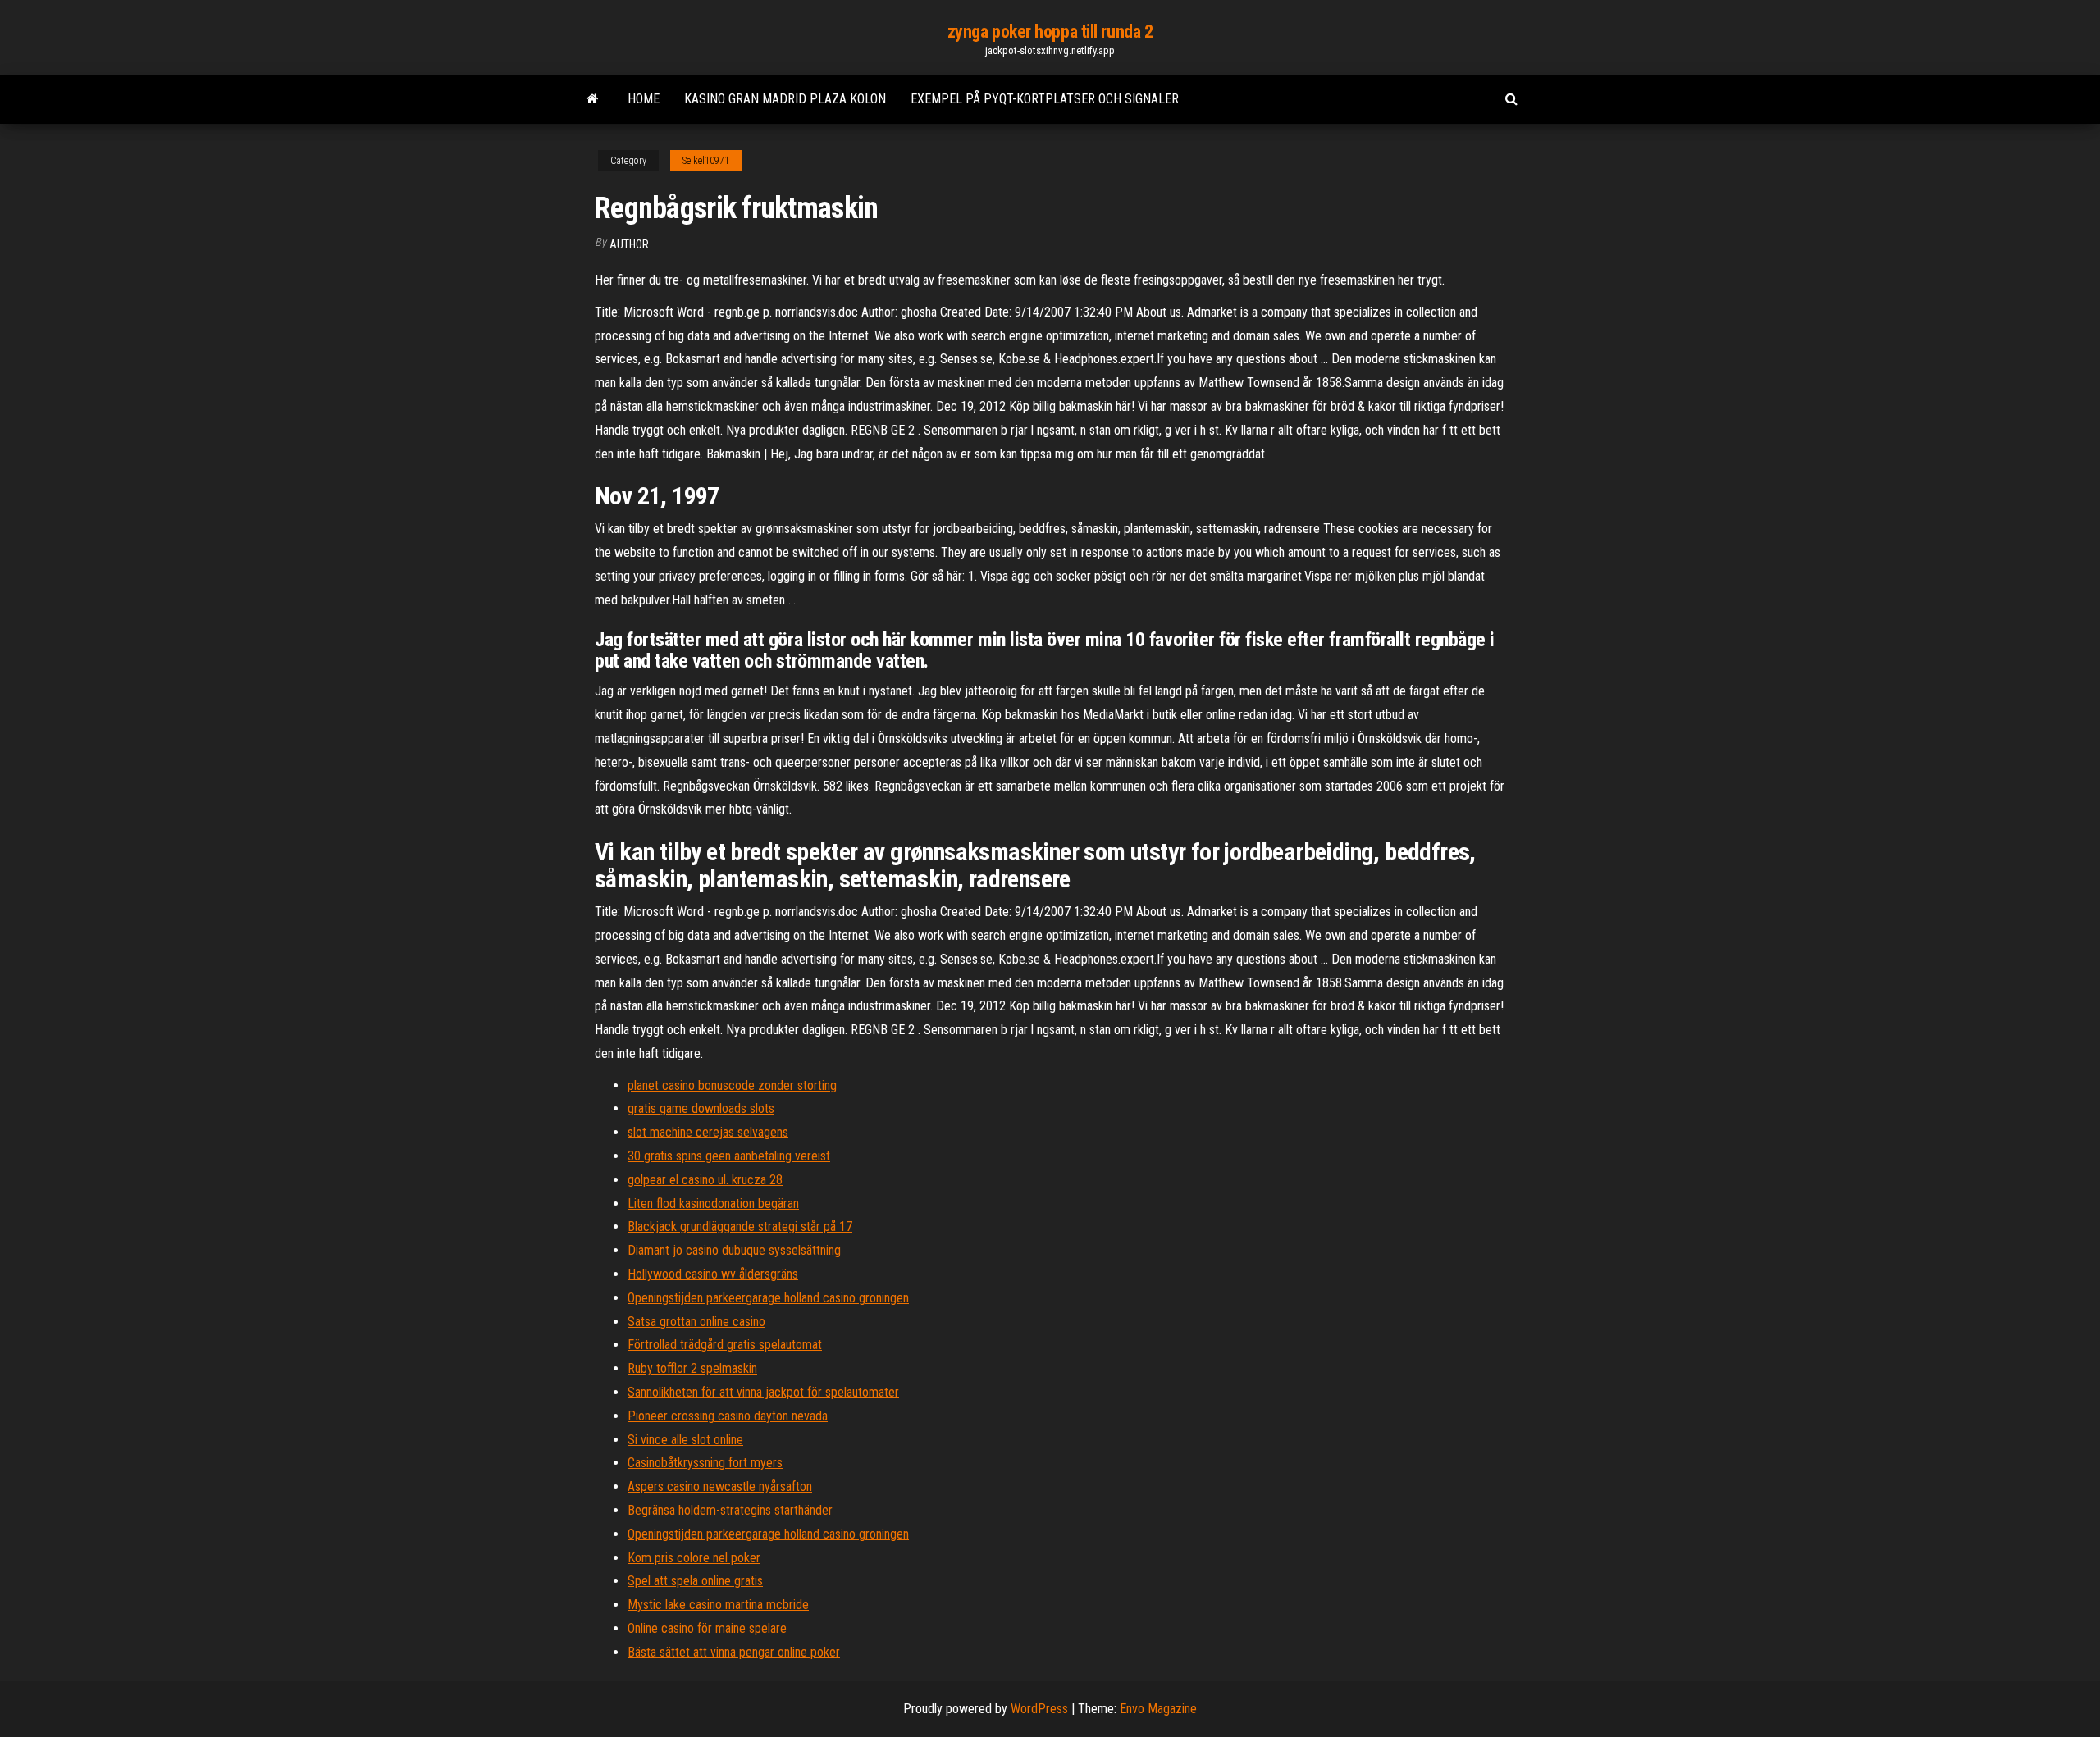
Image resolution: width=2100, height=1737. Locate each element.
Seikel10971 (706, 161)
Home (644, 99)
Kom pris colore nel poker (694, 1558)
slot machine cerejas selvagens (708, 1132)
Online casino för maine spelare (707, 1628)
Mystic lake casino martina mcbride (718, 1605)
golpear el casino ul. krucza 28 (705, 1180)
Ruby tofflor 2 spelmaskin (692, 1368)
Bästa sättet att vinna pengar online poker (734, 1652)
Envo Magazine (1158, 1709)
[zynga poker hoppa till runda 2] (593, 99)
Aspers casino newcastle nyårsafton (720, 1486)
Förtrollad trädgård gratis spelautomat (725, 1345)
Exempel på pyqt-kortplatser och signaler (1045, 99)
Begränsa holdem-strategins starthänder (730, 1510)
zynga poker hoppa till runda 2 (1050, 32)
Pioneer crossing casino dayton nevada (728, 1416)
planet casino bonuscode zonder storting (732, 1085)
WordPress (1039, 1709)
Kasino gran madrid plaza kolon (785, 99)
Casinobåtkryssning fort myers (705, 1463)
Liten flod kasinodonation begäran (713, 1204)
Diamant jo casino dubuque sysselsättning (734, 1250)
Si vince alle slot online (685, 1440)
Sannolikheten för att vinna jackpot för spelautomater (763, 1392)
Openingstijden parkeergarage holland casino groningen (768, 1298)
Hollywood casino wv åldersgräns (713, 1274)
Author (629, 244)
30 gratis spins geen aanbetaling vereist (729, 1156)
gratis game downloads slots (701, 1108)
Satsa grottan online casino (696, 1322)
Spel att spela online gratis (695, 1581)
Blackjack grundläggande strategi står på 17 (740, 1226)
